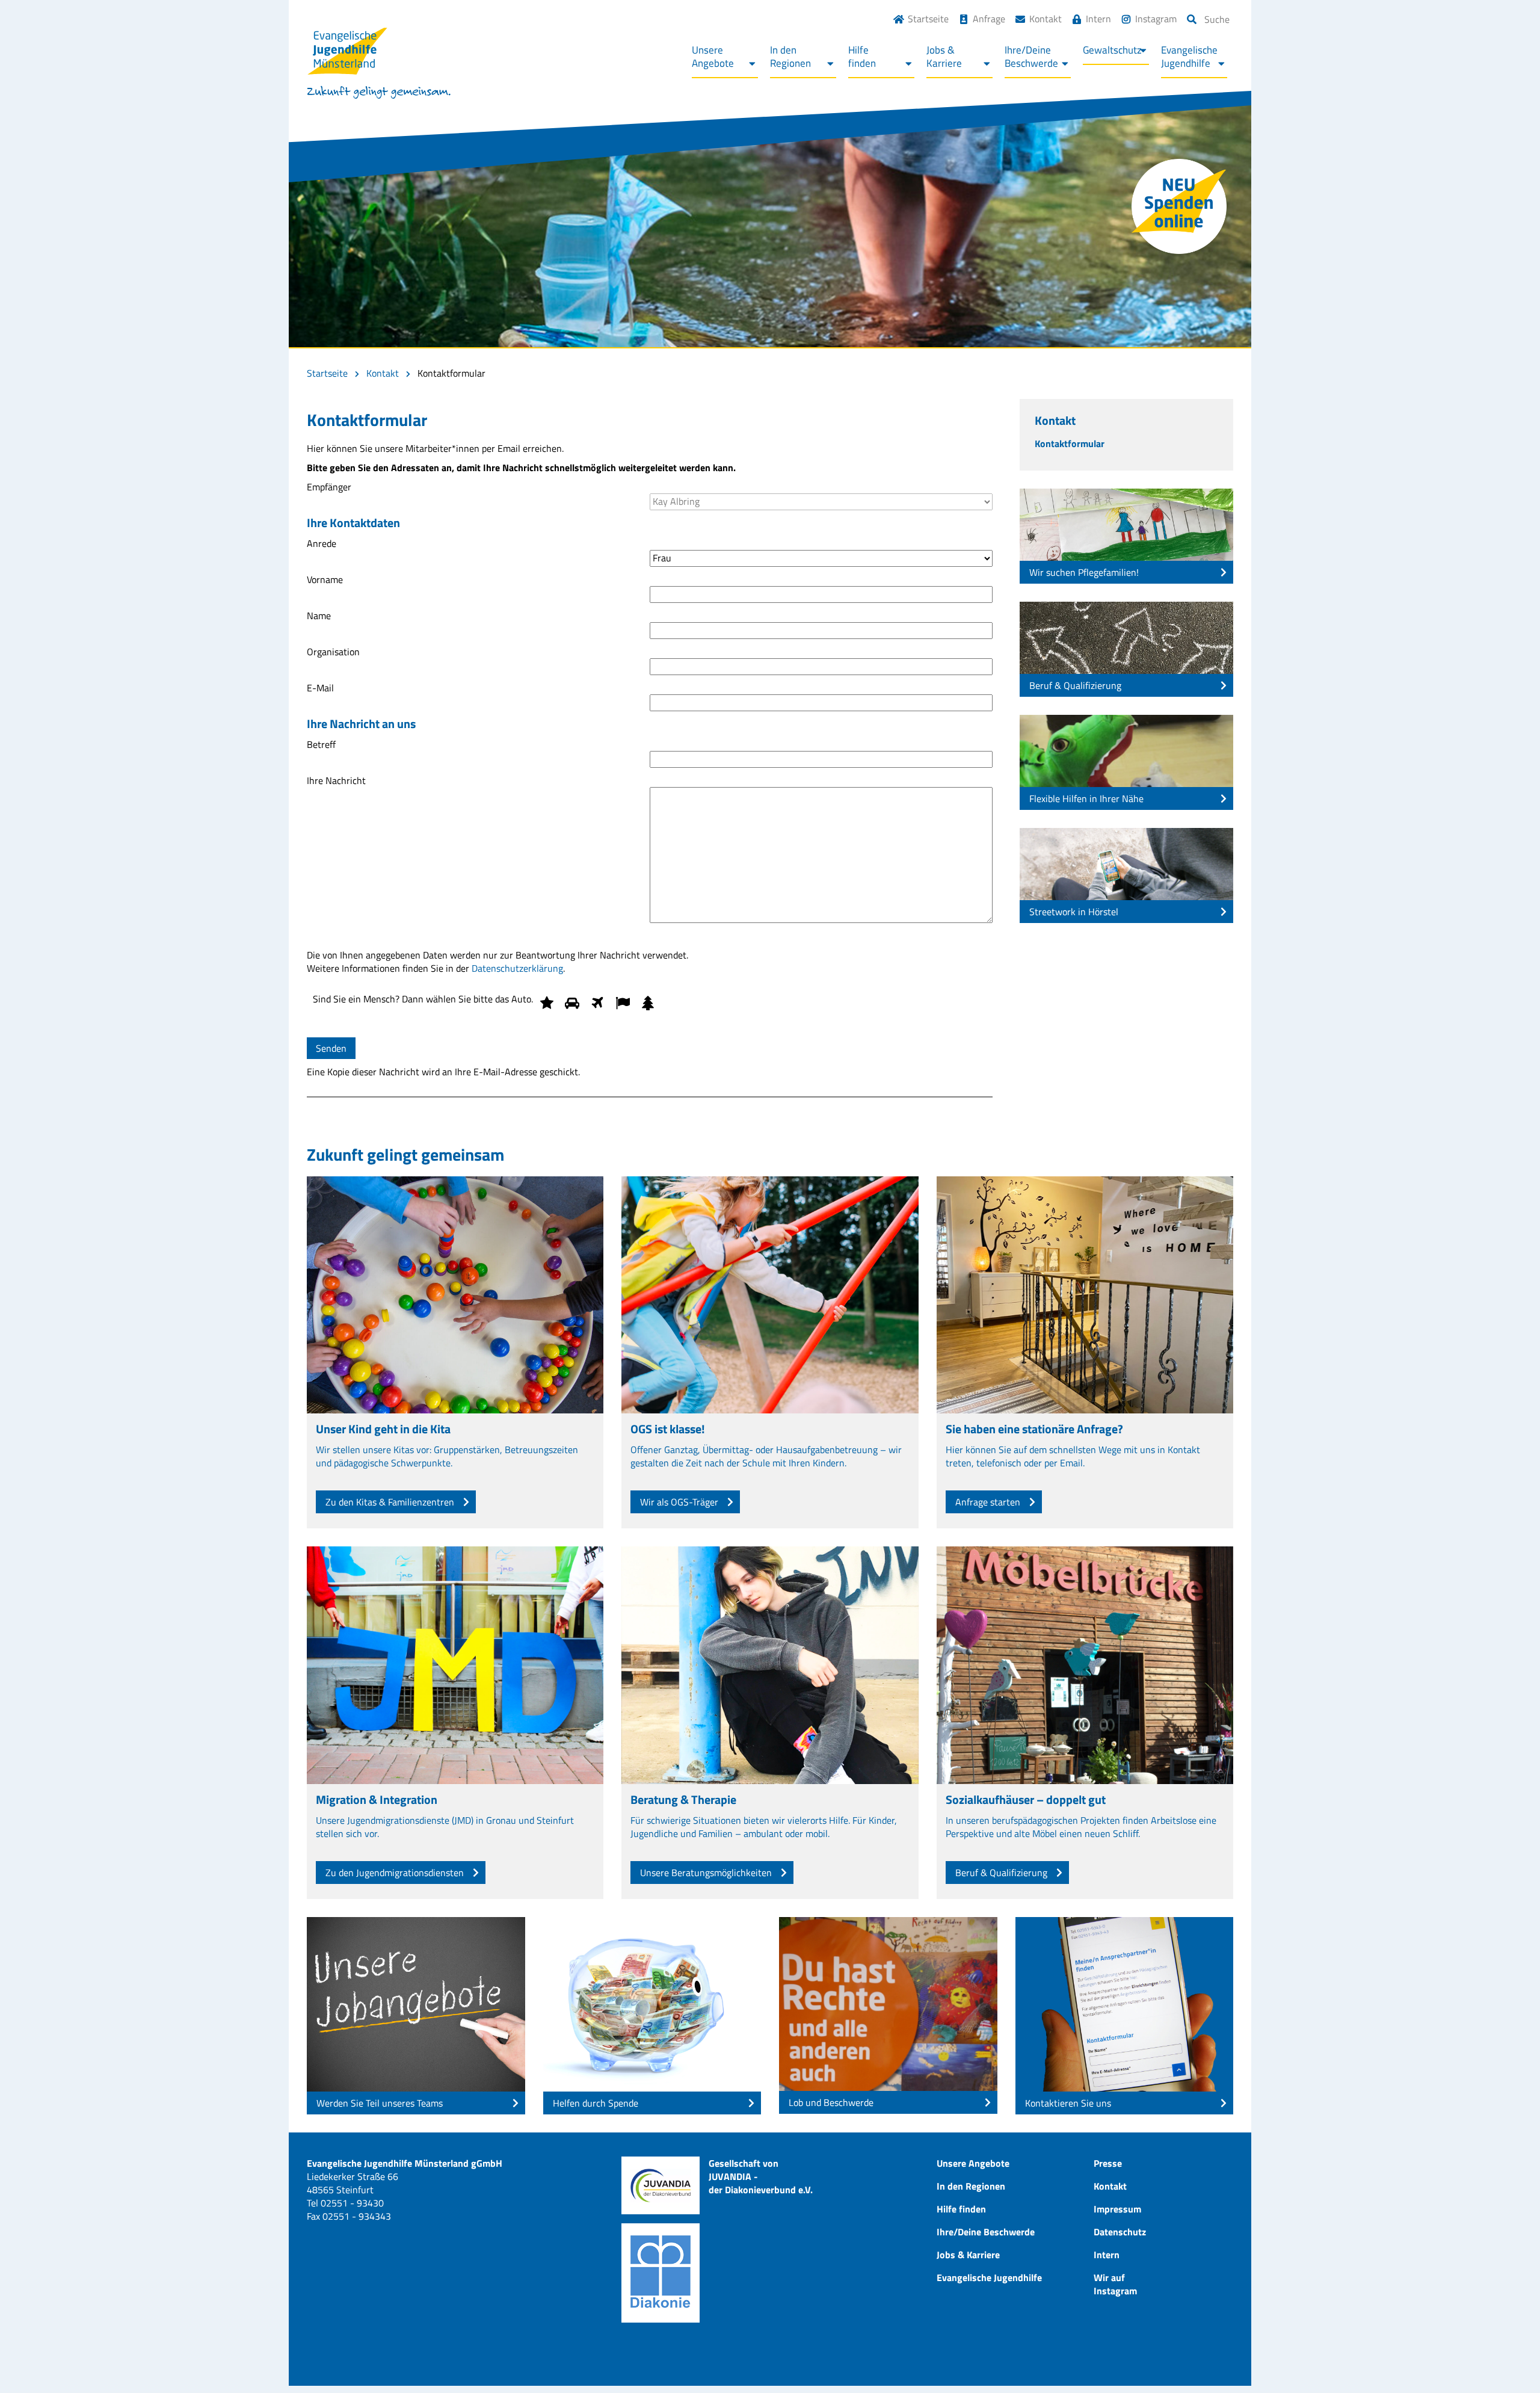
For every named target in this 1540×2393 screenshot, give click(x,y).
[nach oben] (1507, 2360)
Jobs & (944, 57)
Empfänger (329, 487)
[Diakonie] (661, 2273)
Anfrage (989, 19)
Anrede (322, 544)
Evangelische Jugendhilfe (989, 2277)
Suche (1217, 19)
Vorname (325, 580)
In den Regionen (971, 2186)
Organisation (333, 652)
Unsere (713, 57)
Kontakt (1046, 19)
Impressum (1117, 2209)
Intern (1098, 19)
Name (319, 616)
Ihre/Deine (1031, 57)
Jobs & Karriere (968, 2255)
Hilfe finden (961, 2209)
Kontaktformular (1070, 443)
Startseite (928, 19)
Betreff (321, 745)
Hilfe (862, 57)
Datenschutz (1120, 2232)
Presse (1108, 2163)
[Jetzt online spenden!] (1179, 206)
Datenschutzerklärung (517, 968)
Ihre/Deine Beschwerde (986, 2232)
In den (790, 57)
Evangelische (1189, 57)
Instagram (1156, 19)
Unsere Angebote (973, 2163)
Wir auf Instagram (1115, 2284)
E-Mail (320, 688)
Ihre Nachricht (336, 781)
